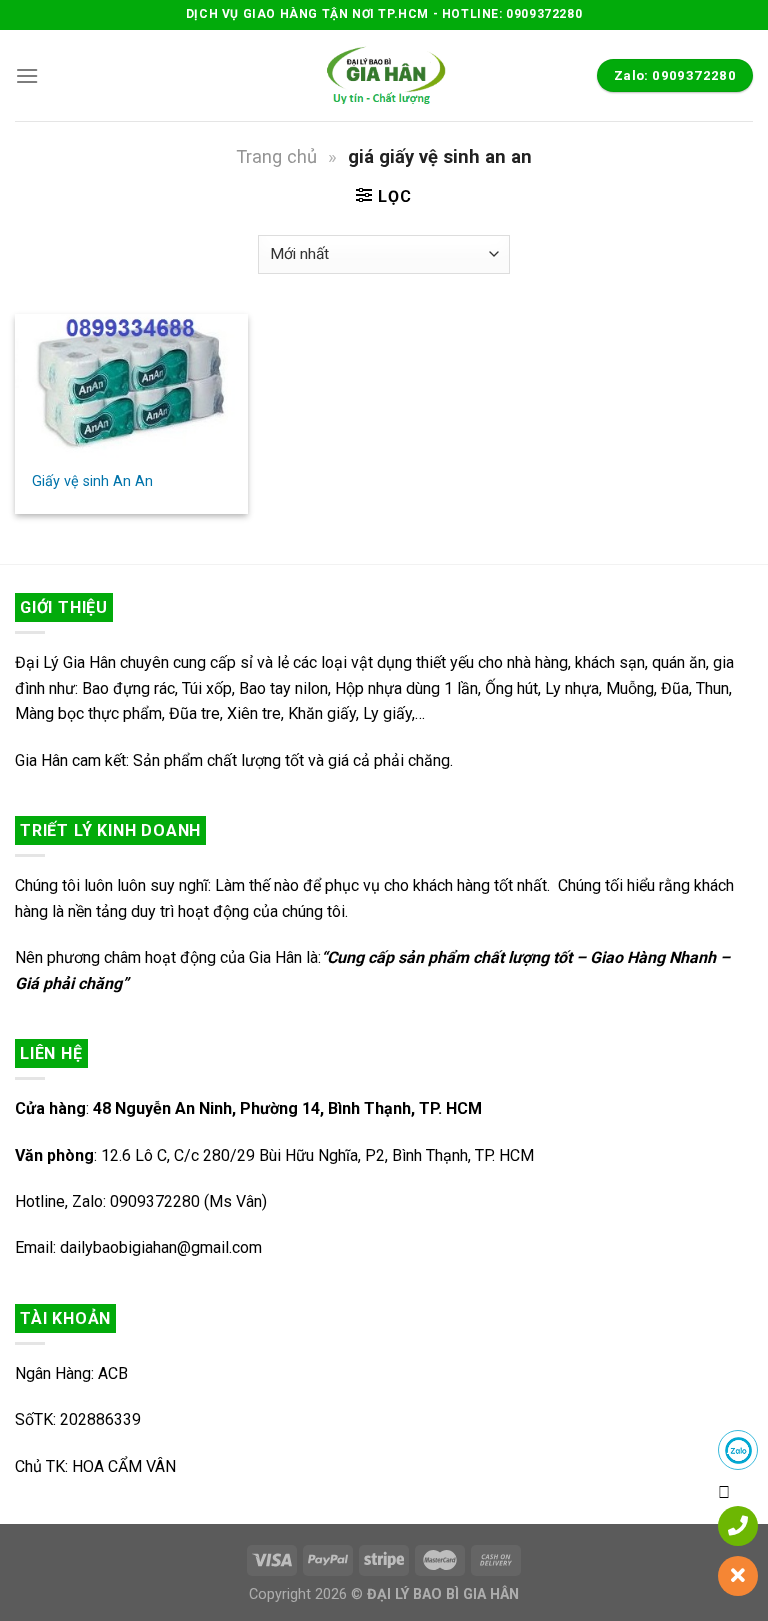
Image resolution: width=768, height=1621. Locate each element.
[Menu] (27, 75)
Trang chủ (276, 156)
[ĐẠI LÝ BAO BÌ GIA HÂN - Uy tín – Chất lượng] (384, 75)
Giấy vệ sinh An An (92, 481)
